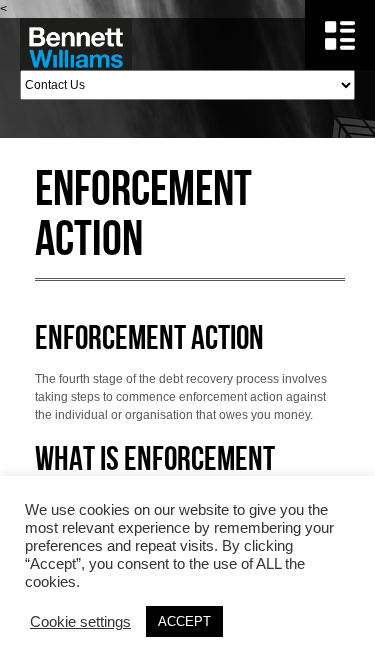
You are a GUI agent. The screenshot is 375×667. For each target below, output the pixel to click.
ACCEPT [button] (184, 621)
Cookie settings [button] (80, 622)
